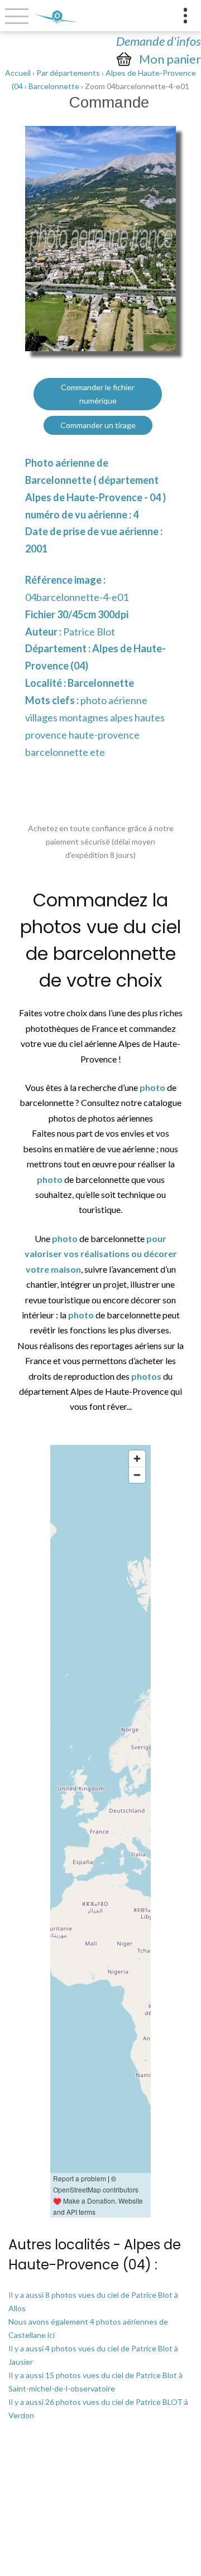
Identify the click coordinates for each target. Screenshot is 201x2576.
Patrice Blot (89, 632)
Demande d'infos (159, 41)
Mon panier (170, 59)
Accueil (18, 73)
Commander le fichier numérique (98, 394)
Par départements (68, 73)
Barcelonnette (54, 86)
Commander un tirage (98, 425)
